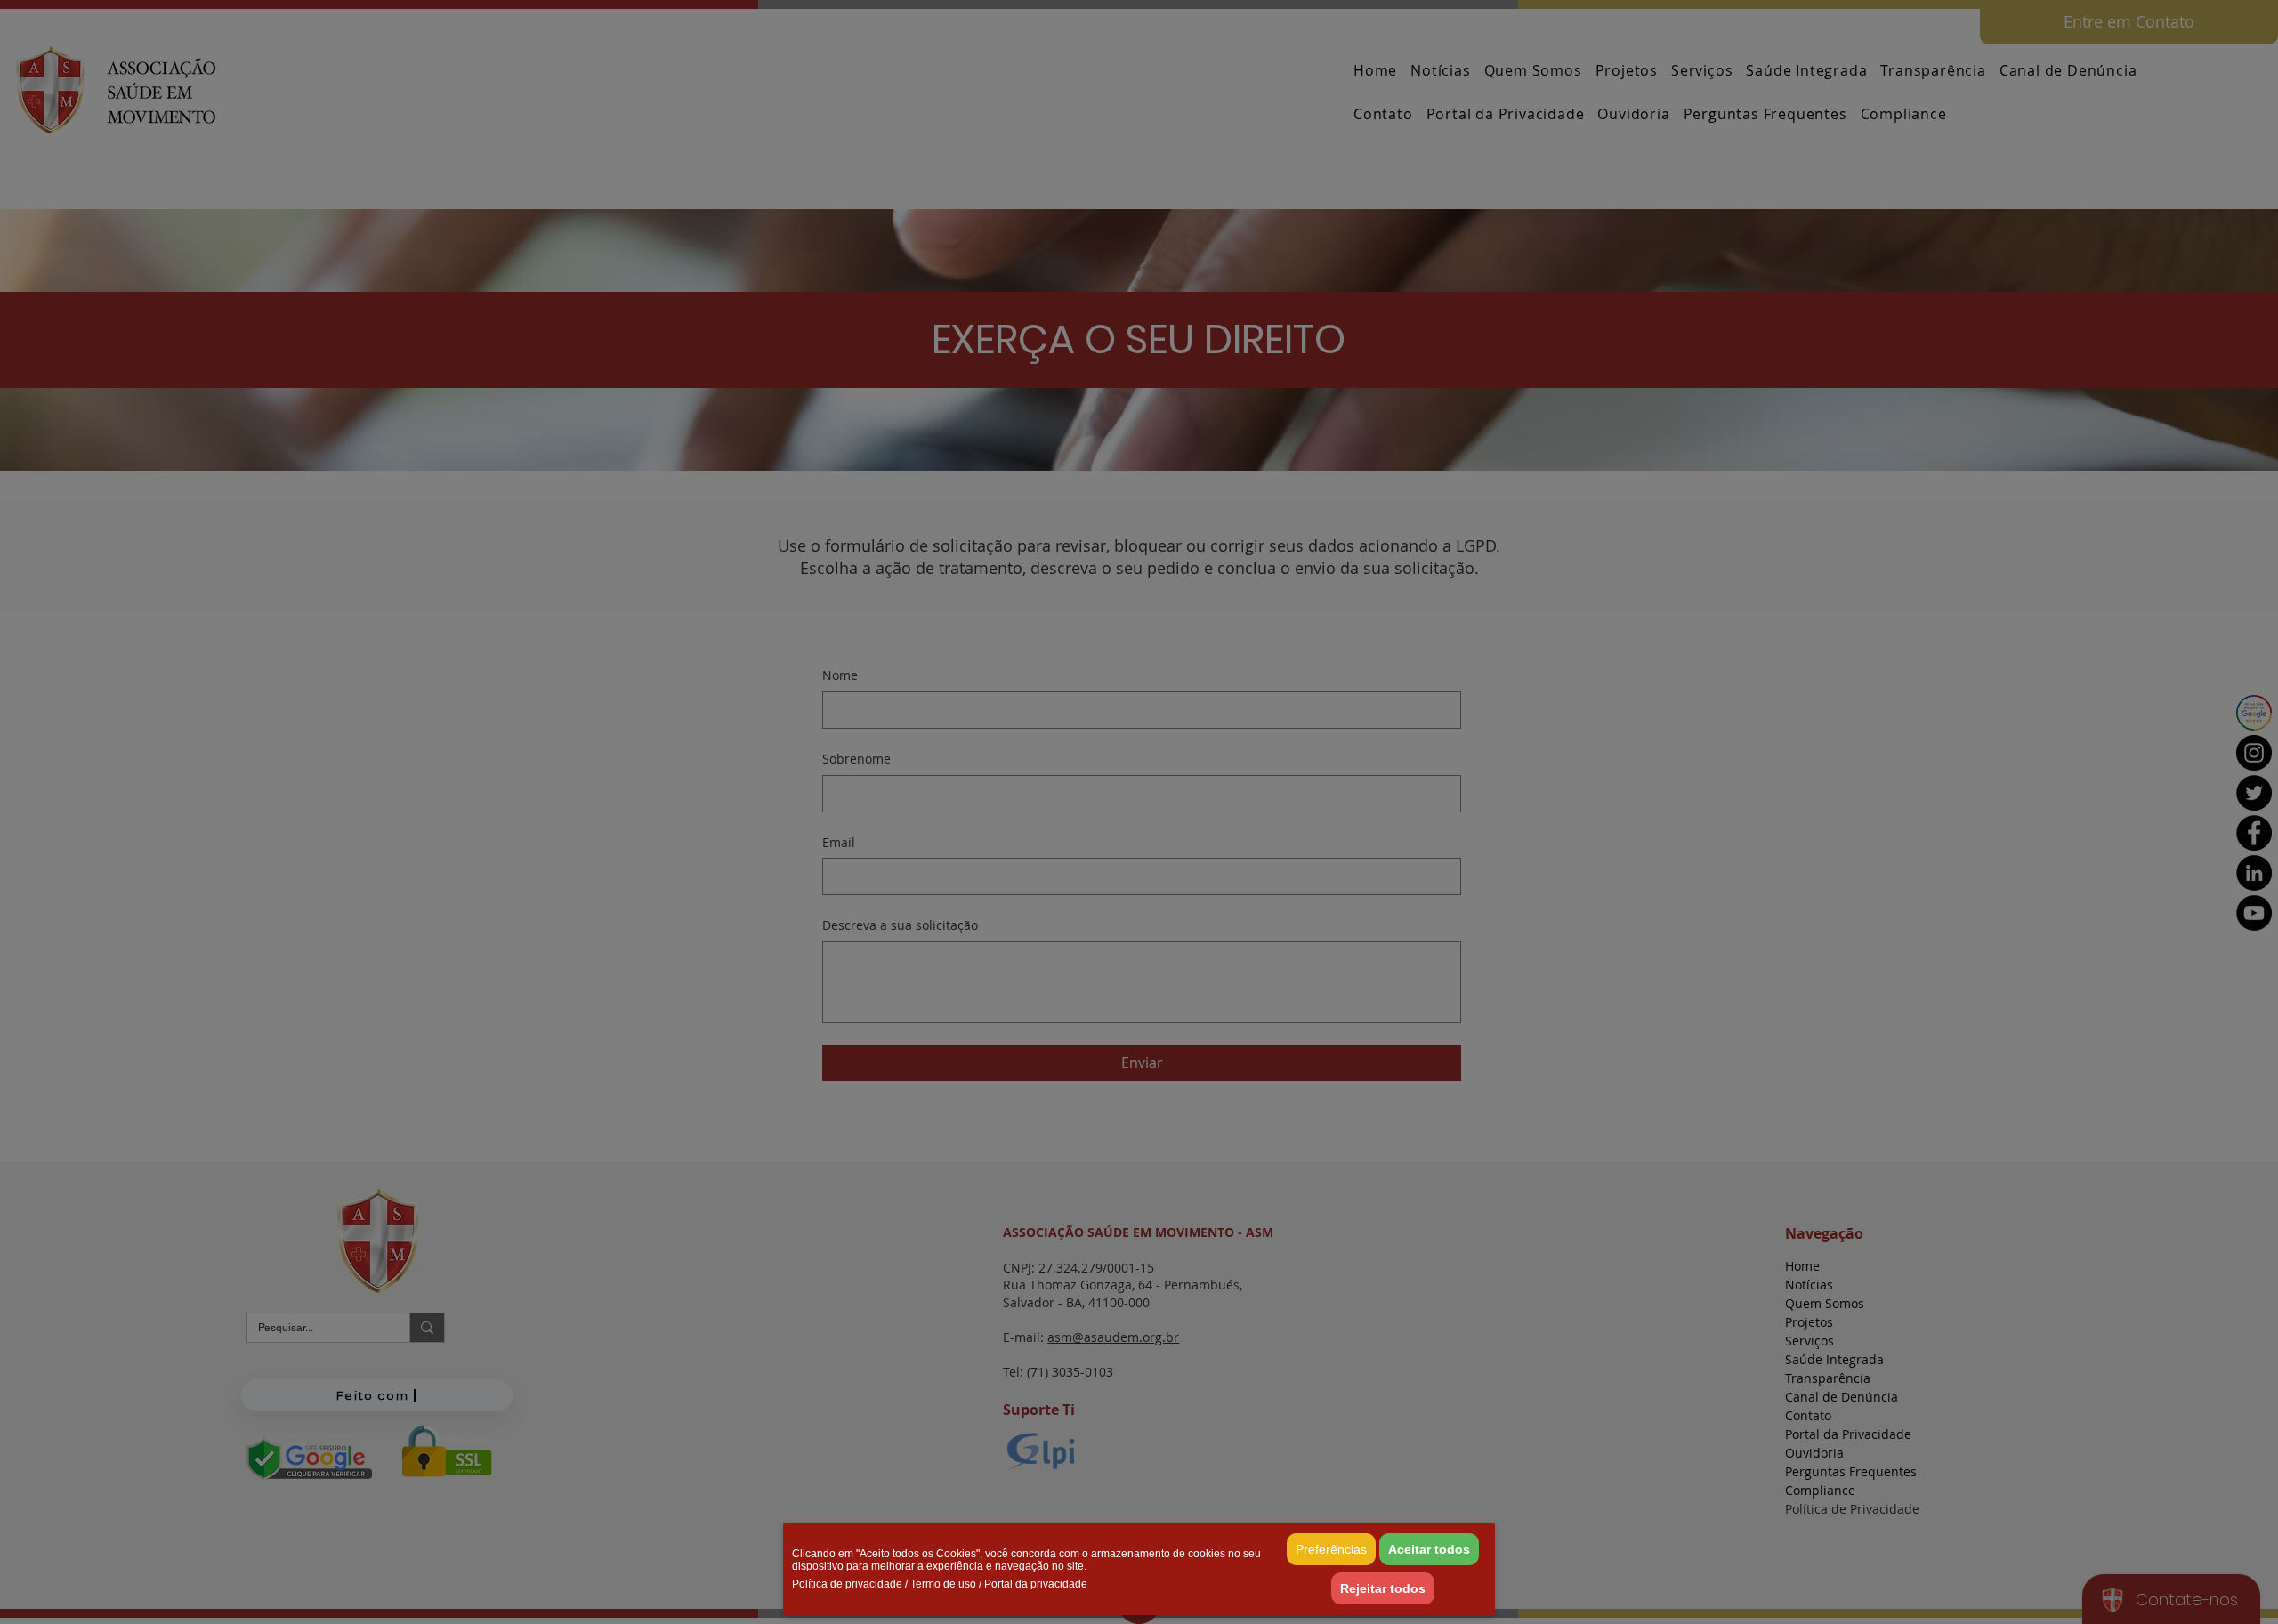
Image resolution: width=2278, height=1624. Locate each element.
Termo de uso (943, 1584)
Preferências (1331, 1549)
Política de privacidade (847, 1584)
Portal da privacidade (1036, 1584)
